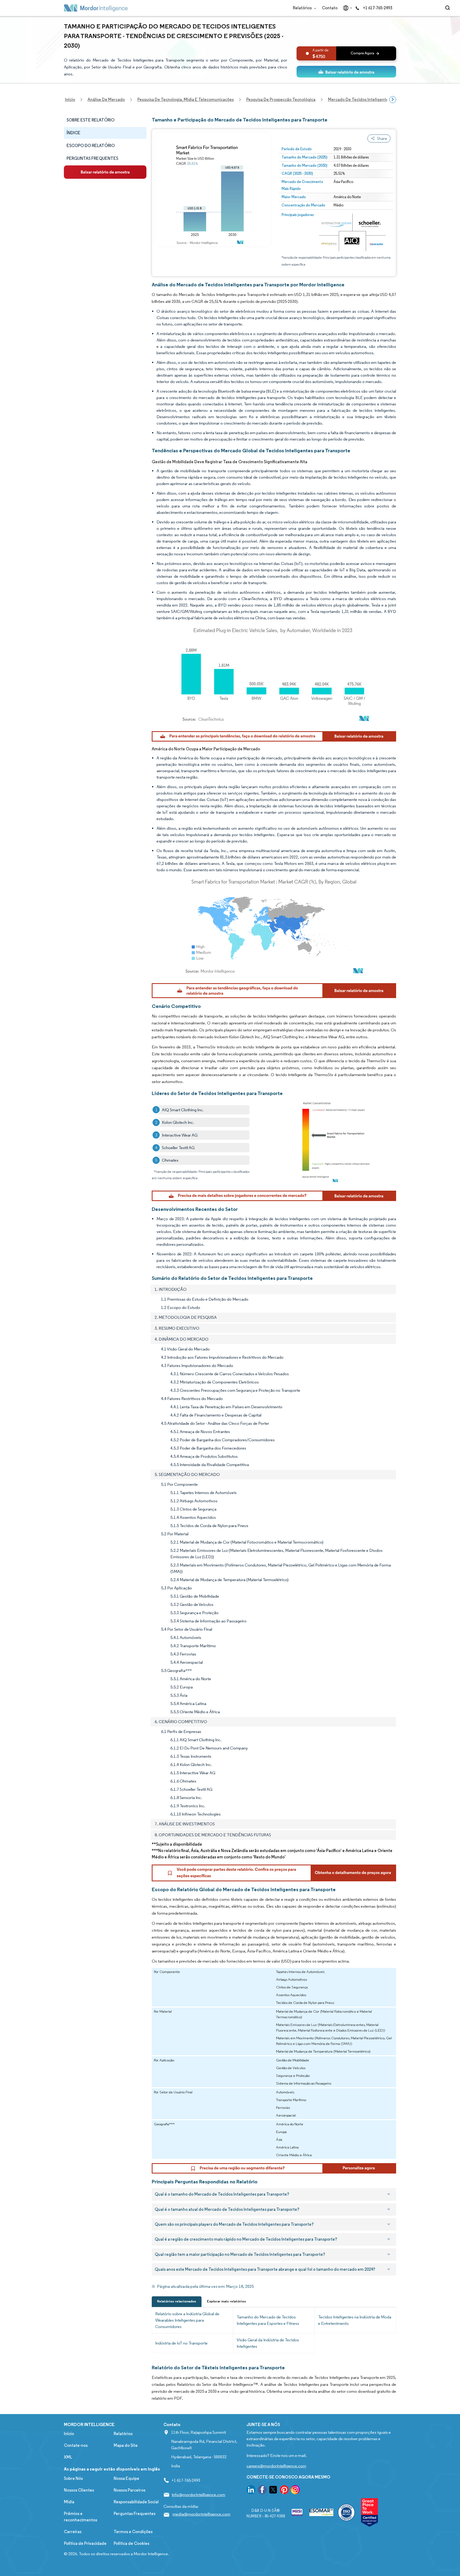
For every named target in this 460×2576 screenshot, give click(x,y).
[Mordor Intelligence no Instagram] (295, 2491)
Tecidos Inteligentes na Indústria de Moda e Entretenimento (355, 2320)
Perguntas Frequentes (135, 2514)
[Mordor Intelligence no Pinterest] (284, 2491)
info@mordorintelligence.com (198, 2495)
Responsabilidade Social (136, 2502)
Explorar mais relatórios (226, 2301)
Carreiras (73, 2532)
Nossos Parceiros (130, 2490)
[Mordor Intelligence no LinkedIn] (251, 2491)
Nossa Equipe (126, 2478)
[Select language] (346, 8)
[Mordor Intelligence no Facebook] (262, 2491)
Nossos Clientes (79, 2490)
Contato (330, 8)
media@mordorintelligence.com (201, 2514)
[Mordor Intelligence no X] (273, 2491)
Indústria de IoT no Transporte (181, 2343)
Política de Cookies (132, 2543)
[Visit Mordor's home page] (96, 8)
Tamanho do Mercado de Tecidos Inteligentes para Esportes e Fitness (268, 2320)
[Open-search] (448, 8)
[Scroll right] (393, 100)
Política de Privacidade (85, 2543)
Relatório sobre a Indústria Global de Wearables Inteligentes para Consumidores (187, 2320)
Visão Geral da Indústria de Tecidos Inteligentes (268, 2343)
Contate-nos (76, 2445)
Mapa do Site (126, 2445)
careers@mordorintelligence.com (276, 2466)
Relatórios (303, 8)
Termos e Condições (133, 2532)
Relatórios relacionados (177, 2301)
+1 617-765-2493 (377, 8)
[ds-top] (346, 72)
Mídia (69, 2502)
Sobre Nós (73, 2478)
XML (68, 2457)
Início (69, 2434)
